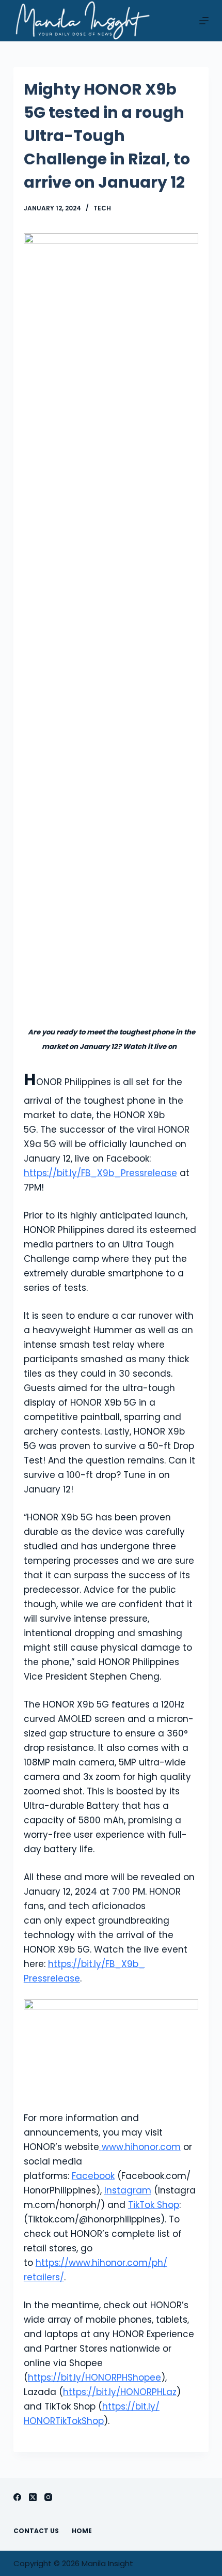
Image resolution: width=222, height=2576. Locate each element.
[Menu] (204, 21)
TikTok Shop (154, 2205)
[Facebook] (17, 2497)
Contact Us (36, 2531)
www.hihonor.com (141, 2147)
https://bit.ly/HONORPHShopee (94, 2377)
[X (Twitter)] (33, 2497)
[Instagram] (48, 2497)
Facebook (93, 2176)
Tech (102, 208)
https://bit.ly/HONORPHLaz (120, 2392)
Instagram (128, 2190)
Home (82, 2531)
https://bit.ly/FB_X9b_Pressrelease (100, 1173)
